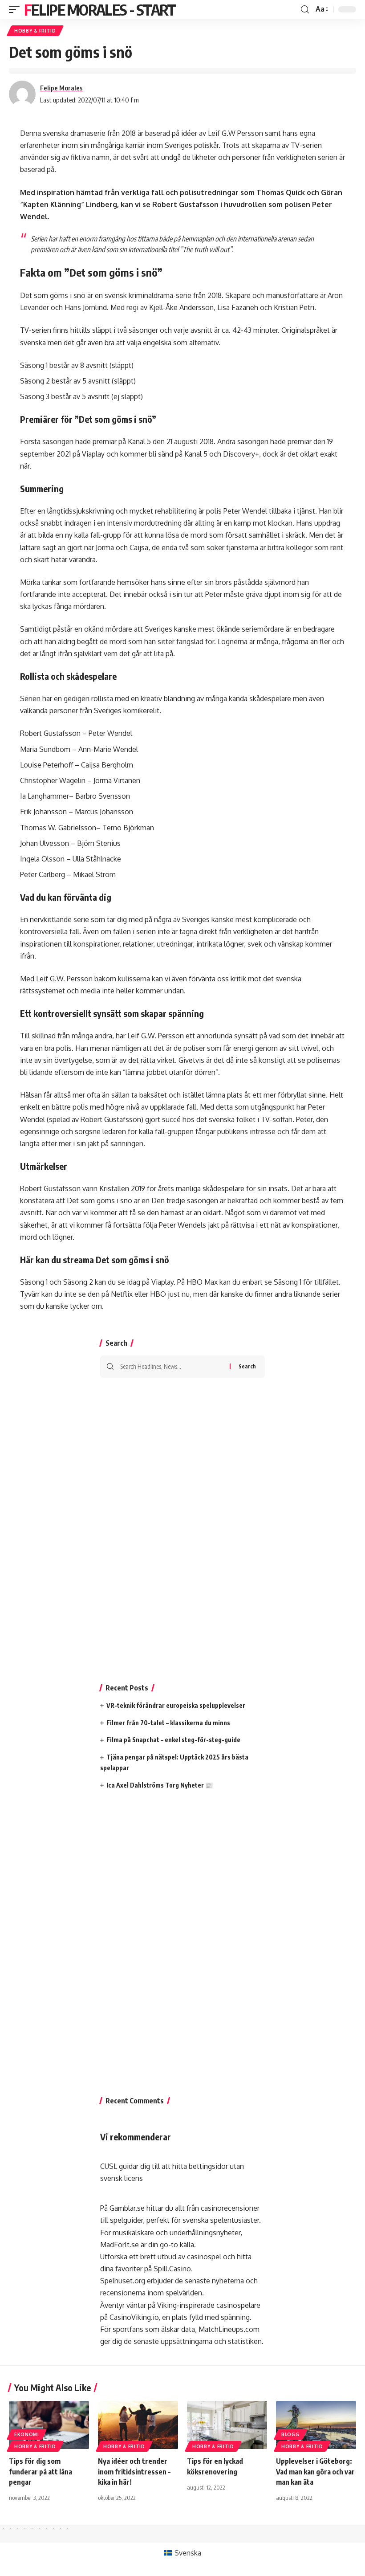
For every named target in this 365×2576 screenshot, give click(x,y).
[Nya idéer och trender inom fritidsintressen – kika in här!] (138, 2425)
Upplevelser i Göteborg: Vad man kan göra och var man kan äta (315, 2471)
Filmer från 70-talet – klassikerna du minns (168, 1723)
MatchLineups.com (229, 2329)
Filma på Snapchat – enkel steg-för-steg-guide (173, 1740)
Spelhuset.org (123, 2281)
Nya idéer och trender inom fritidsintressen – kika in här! (134, 2471)
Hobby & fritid (35, 31)
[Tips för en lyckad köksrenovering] (227, 2425)
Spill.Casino (172, 2269)
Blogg (290, 2434)
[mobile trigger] (16, 9)
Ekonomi (27, 2434)
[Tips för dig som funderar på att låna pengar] (49, 2425)
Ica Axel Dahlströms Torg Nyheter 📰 (160, 1785)
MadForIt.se (120, 2245)
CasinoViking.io (134, 2317)
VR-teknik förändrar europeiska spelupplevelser (176, 1705)
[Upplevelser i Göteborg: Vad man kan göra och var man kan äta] (316, 2425)
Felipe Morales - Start (100, 9)
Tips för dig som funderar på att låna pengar (41, 2471)
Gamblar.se (127, 2208)
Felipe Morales (61, 88)
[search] (305, 10)
